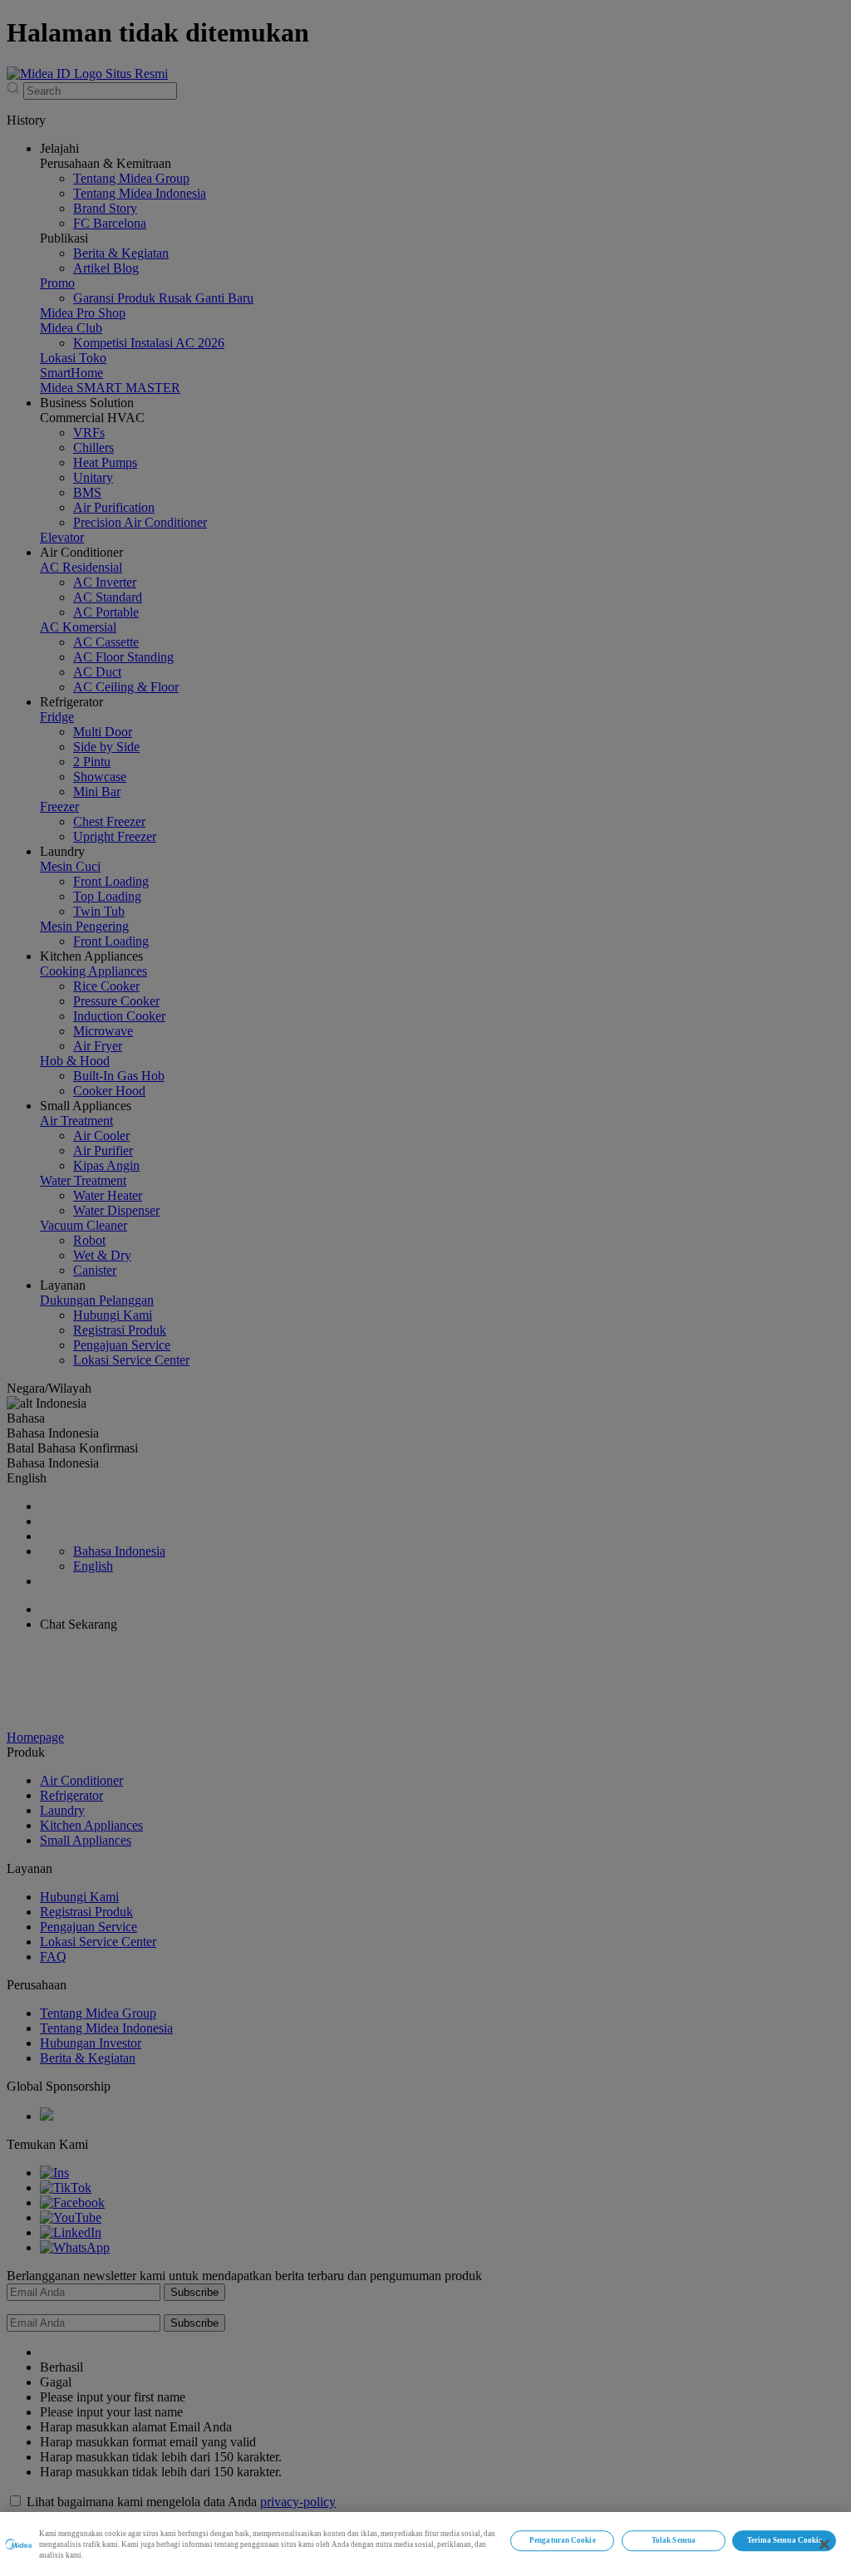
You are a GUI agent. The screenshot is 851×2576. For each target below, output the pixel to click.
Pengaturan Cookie (562, 2541)
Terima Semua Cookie (785, 2541)
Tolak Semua (674, 2541)
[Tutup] (824, 2544)
